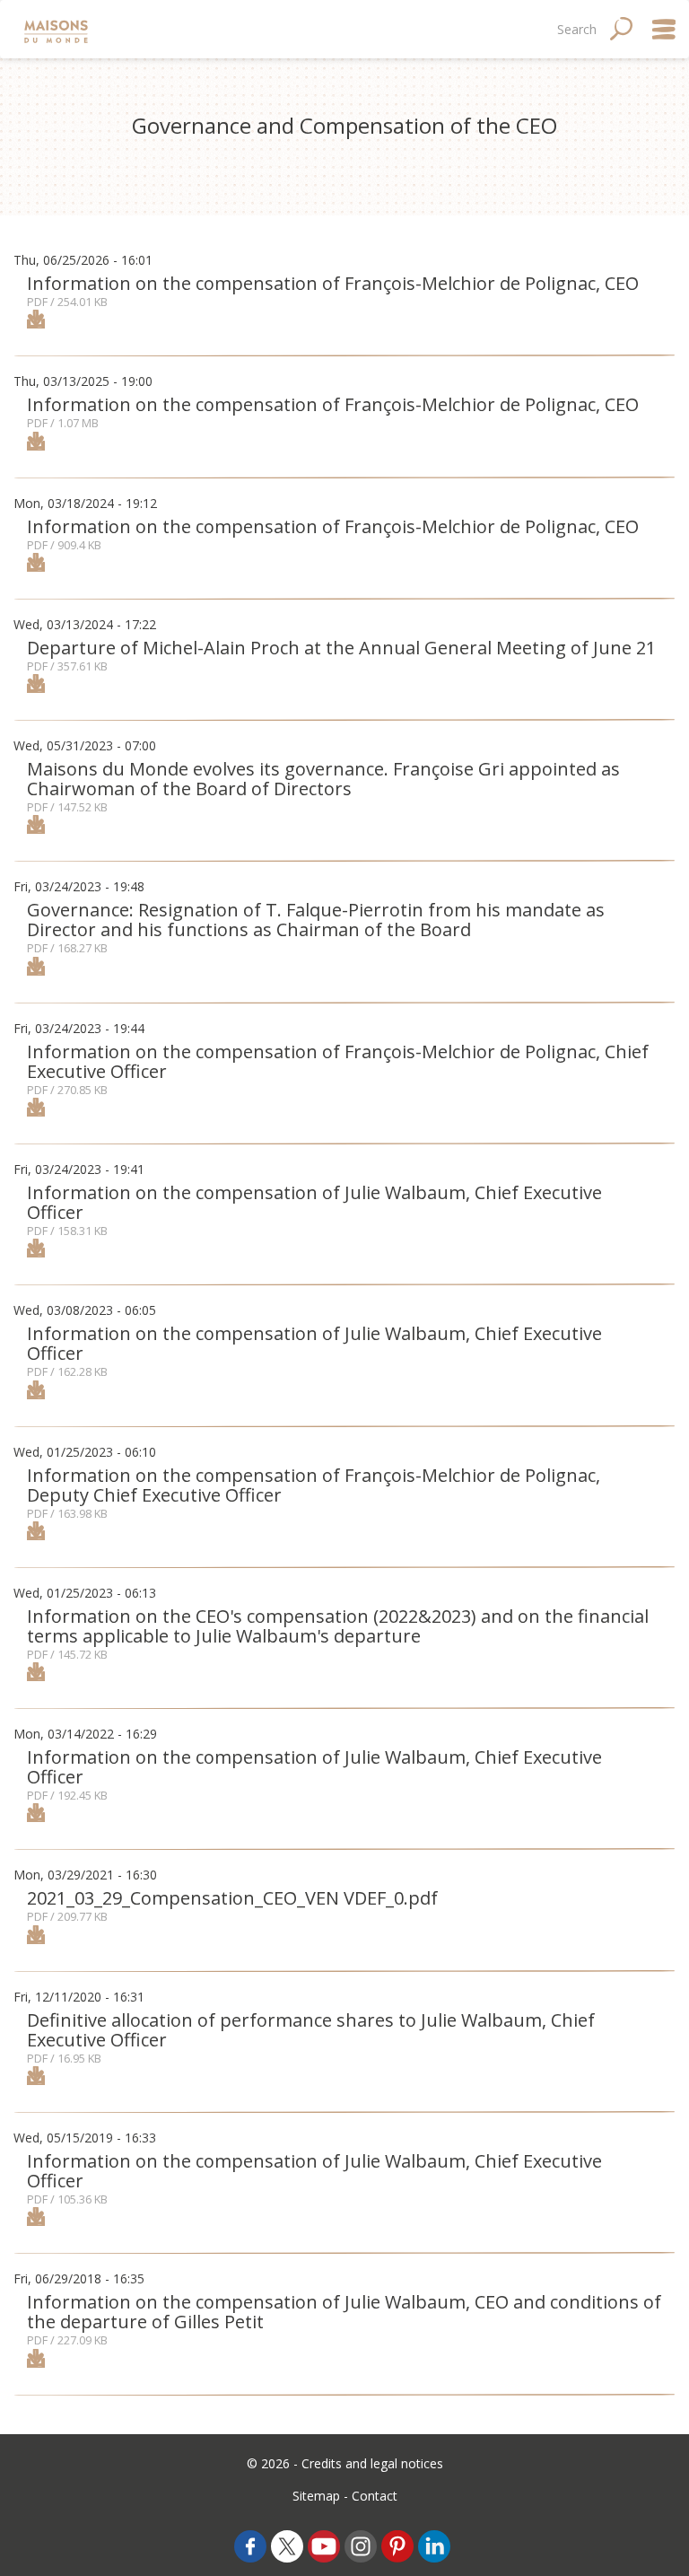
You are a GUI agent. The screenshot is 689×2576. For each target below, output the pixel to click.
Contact (375, 2496)
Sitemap (316, 2496)
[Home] (58, 29)
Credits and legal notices (372, 2463)
